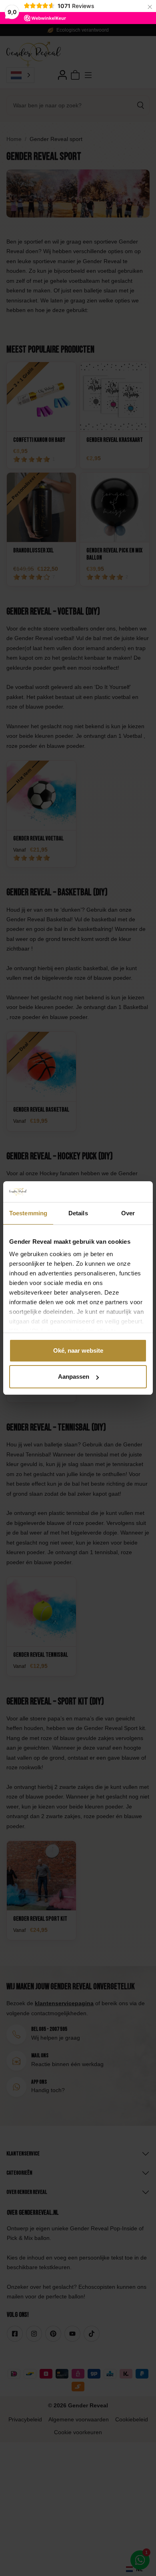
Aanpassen (74, 1377)
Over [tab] (128, 1213)
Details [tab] (78, 1213)
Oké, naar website (78, 1350)
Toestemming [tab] (28, 1213)
